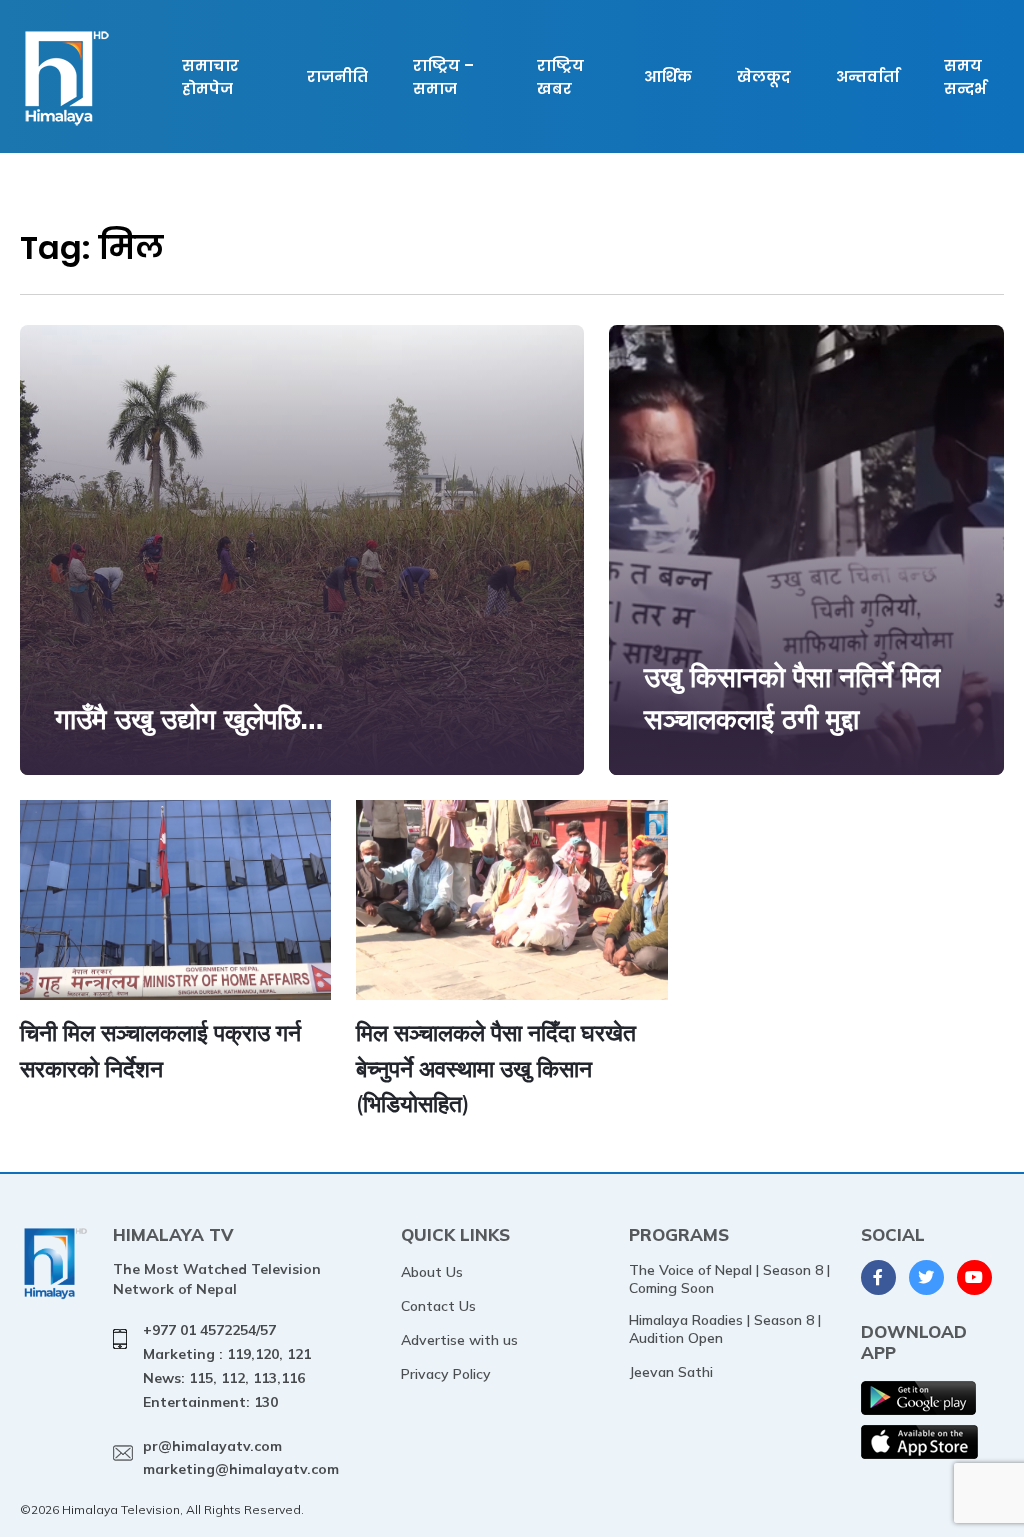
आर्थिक (668, 76)
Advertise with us (459, 1340)
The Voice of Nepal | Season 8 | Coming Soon (729, 1279)
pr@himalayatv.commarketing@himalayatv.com (241, 1458)
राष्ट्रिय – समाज (443, 77)
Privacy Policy (446, 1374)
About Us (432, 1272)
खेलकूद (764, 76)
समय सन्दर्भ (965, 77)
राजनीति (337, 76)
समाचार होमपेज (210, 77)
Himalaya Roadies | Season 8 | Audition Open (725, 1329)
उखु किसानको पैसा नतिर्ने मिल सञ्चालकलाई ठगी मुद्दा (792, 697)
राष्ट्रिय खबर (560, 77)
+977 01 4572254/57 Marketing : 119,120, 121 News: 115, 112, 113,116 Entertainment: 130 (227, 1365)
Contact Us (438, 1306)
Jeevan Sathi (671, 1372)
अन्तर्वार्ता (867, 76)
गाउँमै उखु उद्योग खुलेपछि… (189, 718)
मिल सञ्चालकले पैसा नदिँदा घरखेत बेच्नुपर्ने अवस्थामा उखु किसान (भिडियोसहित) (496, 1068)
